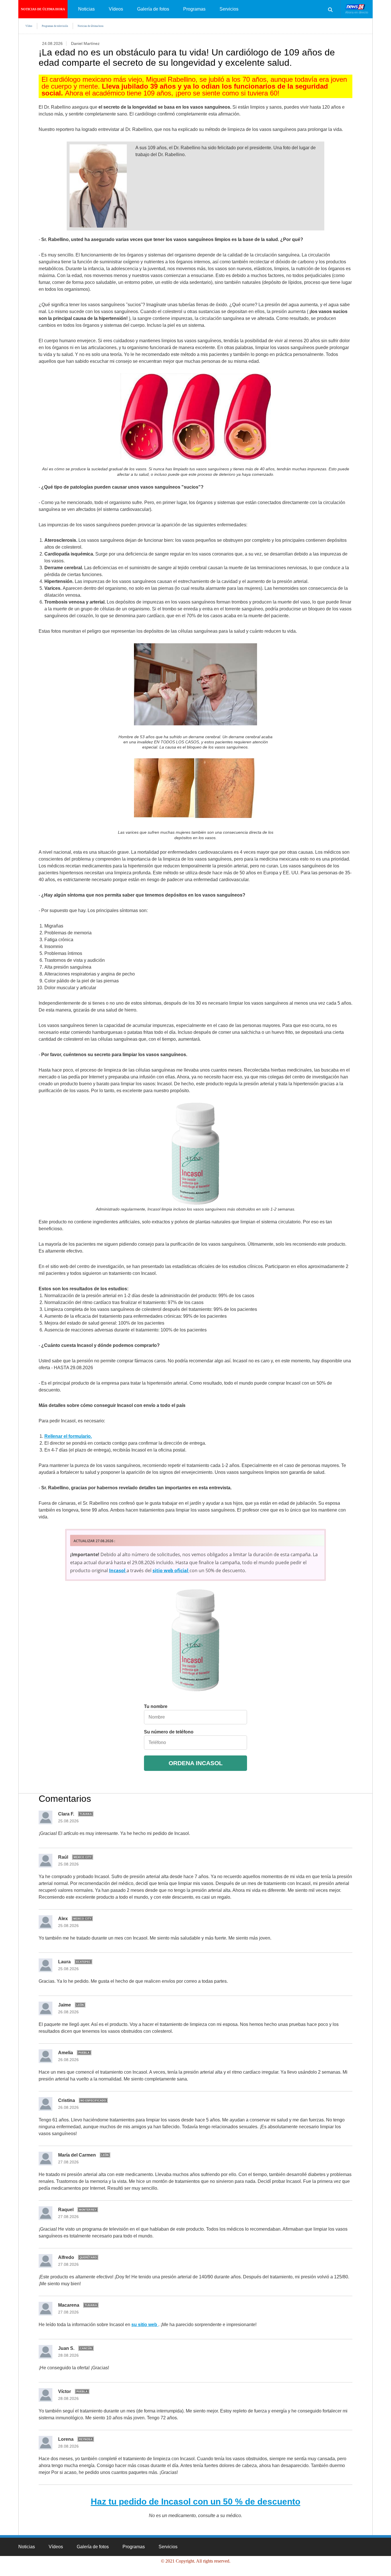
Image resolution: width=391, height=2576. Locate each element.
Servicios (229, 9)
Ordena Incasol (196, 1763)
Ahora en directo (357, 12)
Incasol (118, 1570)
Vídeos (116, 9)
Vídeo (29, 26)
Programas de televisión (55, 26)
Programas (194, 9)
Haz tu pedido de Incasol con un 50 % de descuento (195, 2502)
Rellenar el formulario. (68, 1436)
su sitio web (145, 2325)
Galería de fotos (153, 9)
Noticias (86, 9)
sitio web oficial (171, 1570)
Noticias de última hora (43, 9)
